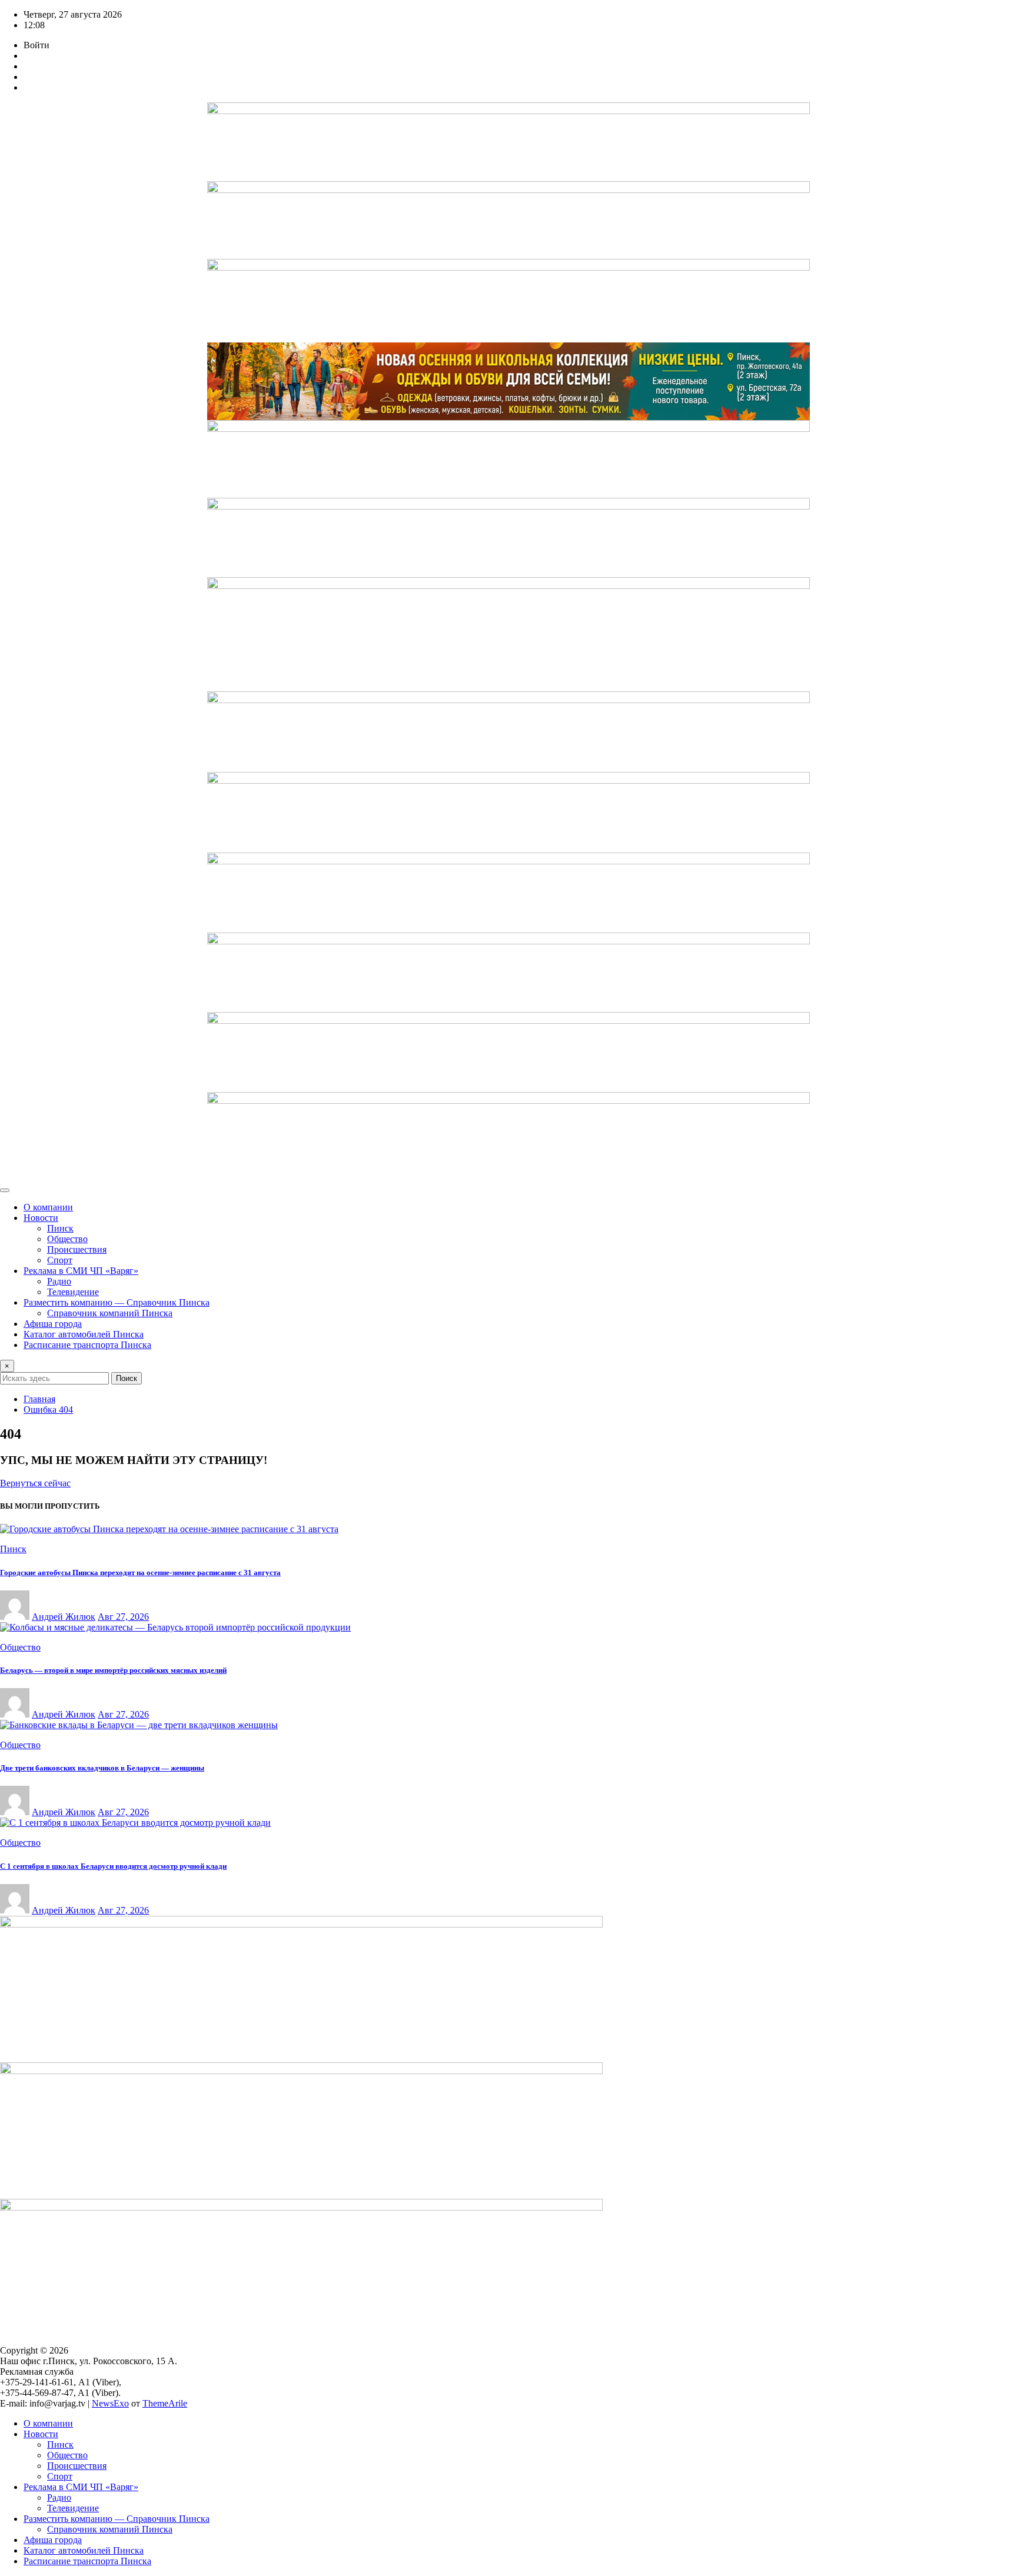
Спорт (60, 1260)
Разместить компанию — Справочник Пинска (117, 1302)
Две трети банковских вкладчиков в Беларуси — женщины (102, 1768)
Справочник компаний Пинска (110, 1313)
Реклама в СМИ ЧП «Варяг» (81, 1271)
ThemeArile (165, 2403)
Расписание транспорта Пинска (87, 1345)
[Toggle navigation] (5, 1190)
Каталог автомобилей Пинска (84, 1334)
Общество (67, 1239)
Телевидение (73, 1292)
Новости (41, 1218)
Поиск (127, 1378)
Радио (59, 1281)
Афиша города (53, 1324)
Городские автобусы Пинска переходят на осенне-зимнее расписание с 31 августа (140, 1572)
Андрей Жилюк (64, 1617)
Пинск (60, 1228)
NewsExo (110, 2403)
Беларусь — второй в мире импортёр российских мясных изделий (113, 1670)
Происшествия (77, 1249)
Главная (39, 1399)
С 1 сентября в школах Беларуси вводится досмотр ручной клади (113, 1866)
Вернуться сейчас (35, 1483)
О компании (48, 1207)
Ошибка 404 (48, 1410)
